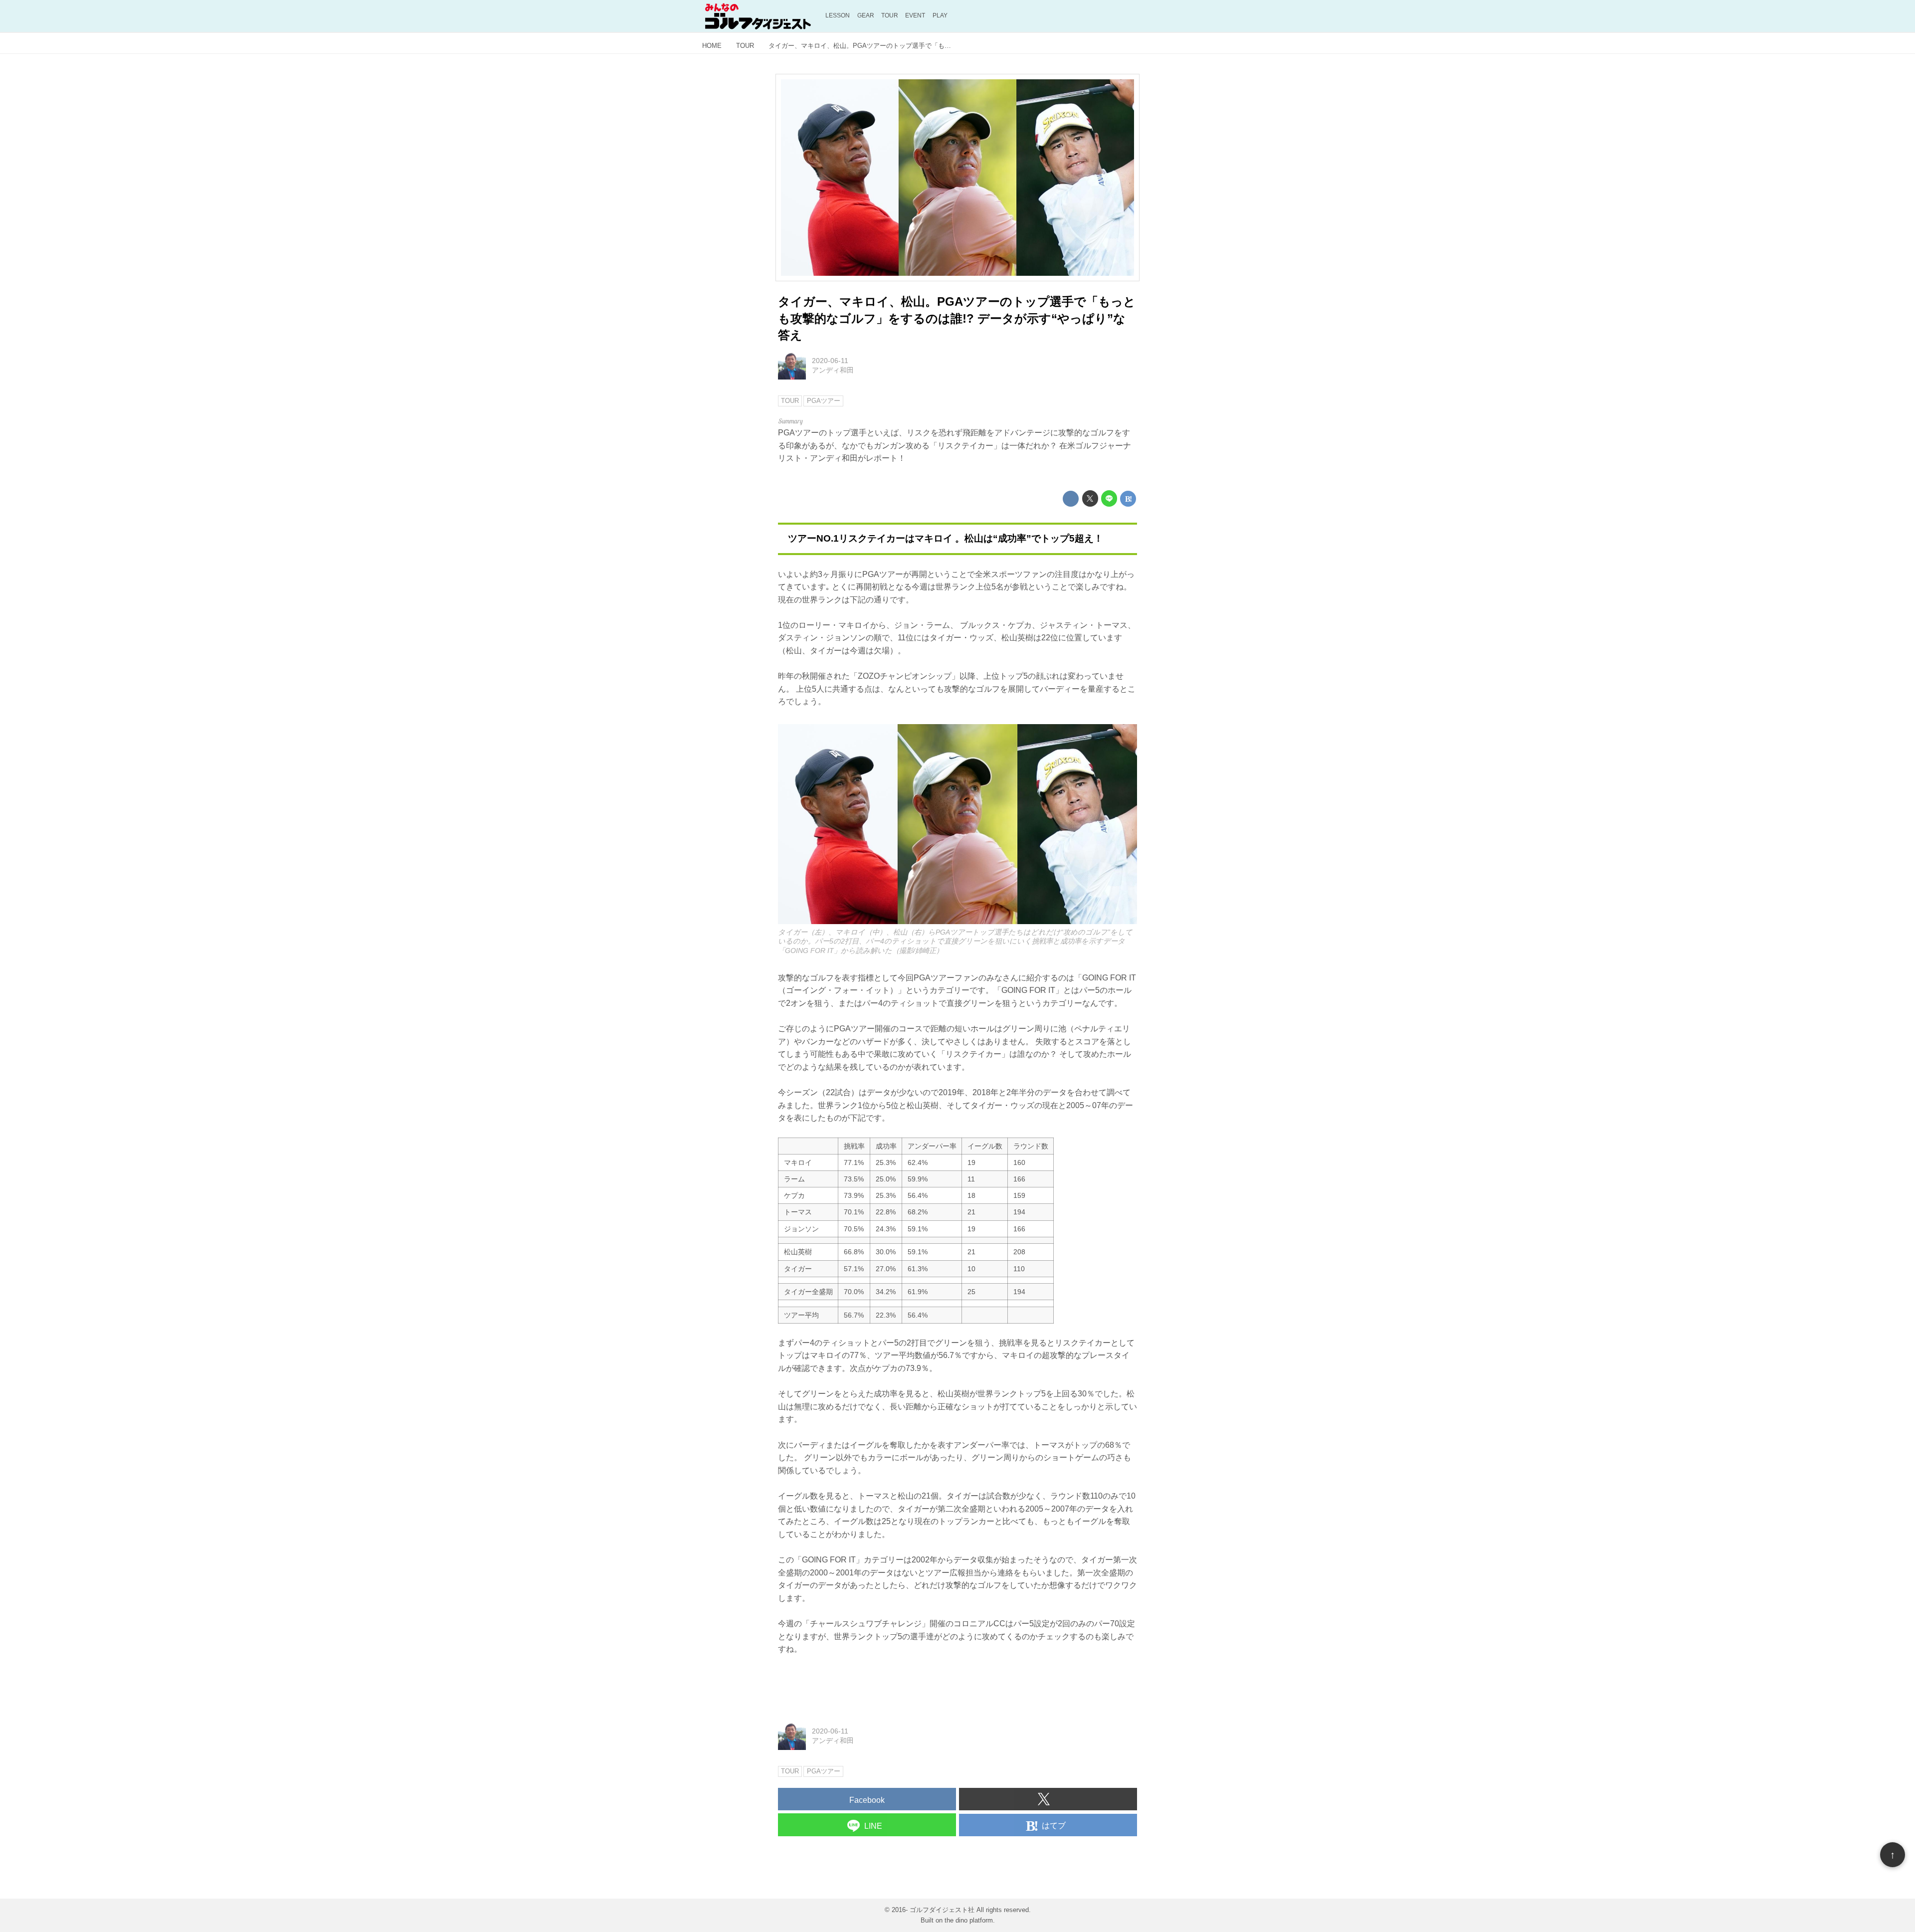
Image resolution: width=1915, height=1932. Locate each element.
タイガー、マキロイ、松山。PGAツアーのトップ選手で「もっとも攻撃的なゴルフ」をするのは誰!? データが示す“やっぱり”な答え (957, 318)
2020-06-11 (830, 361)
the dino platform (969, 1920)
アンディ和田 (833, 370)
